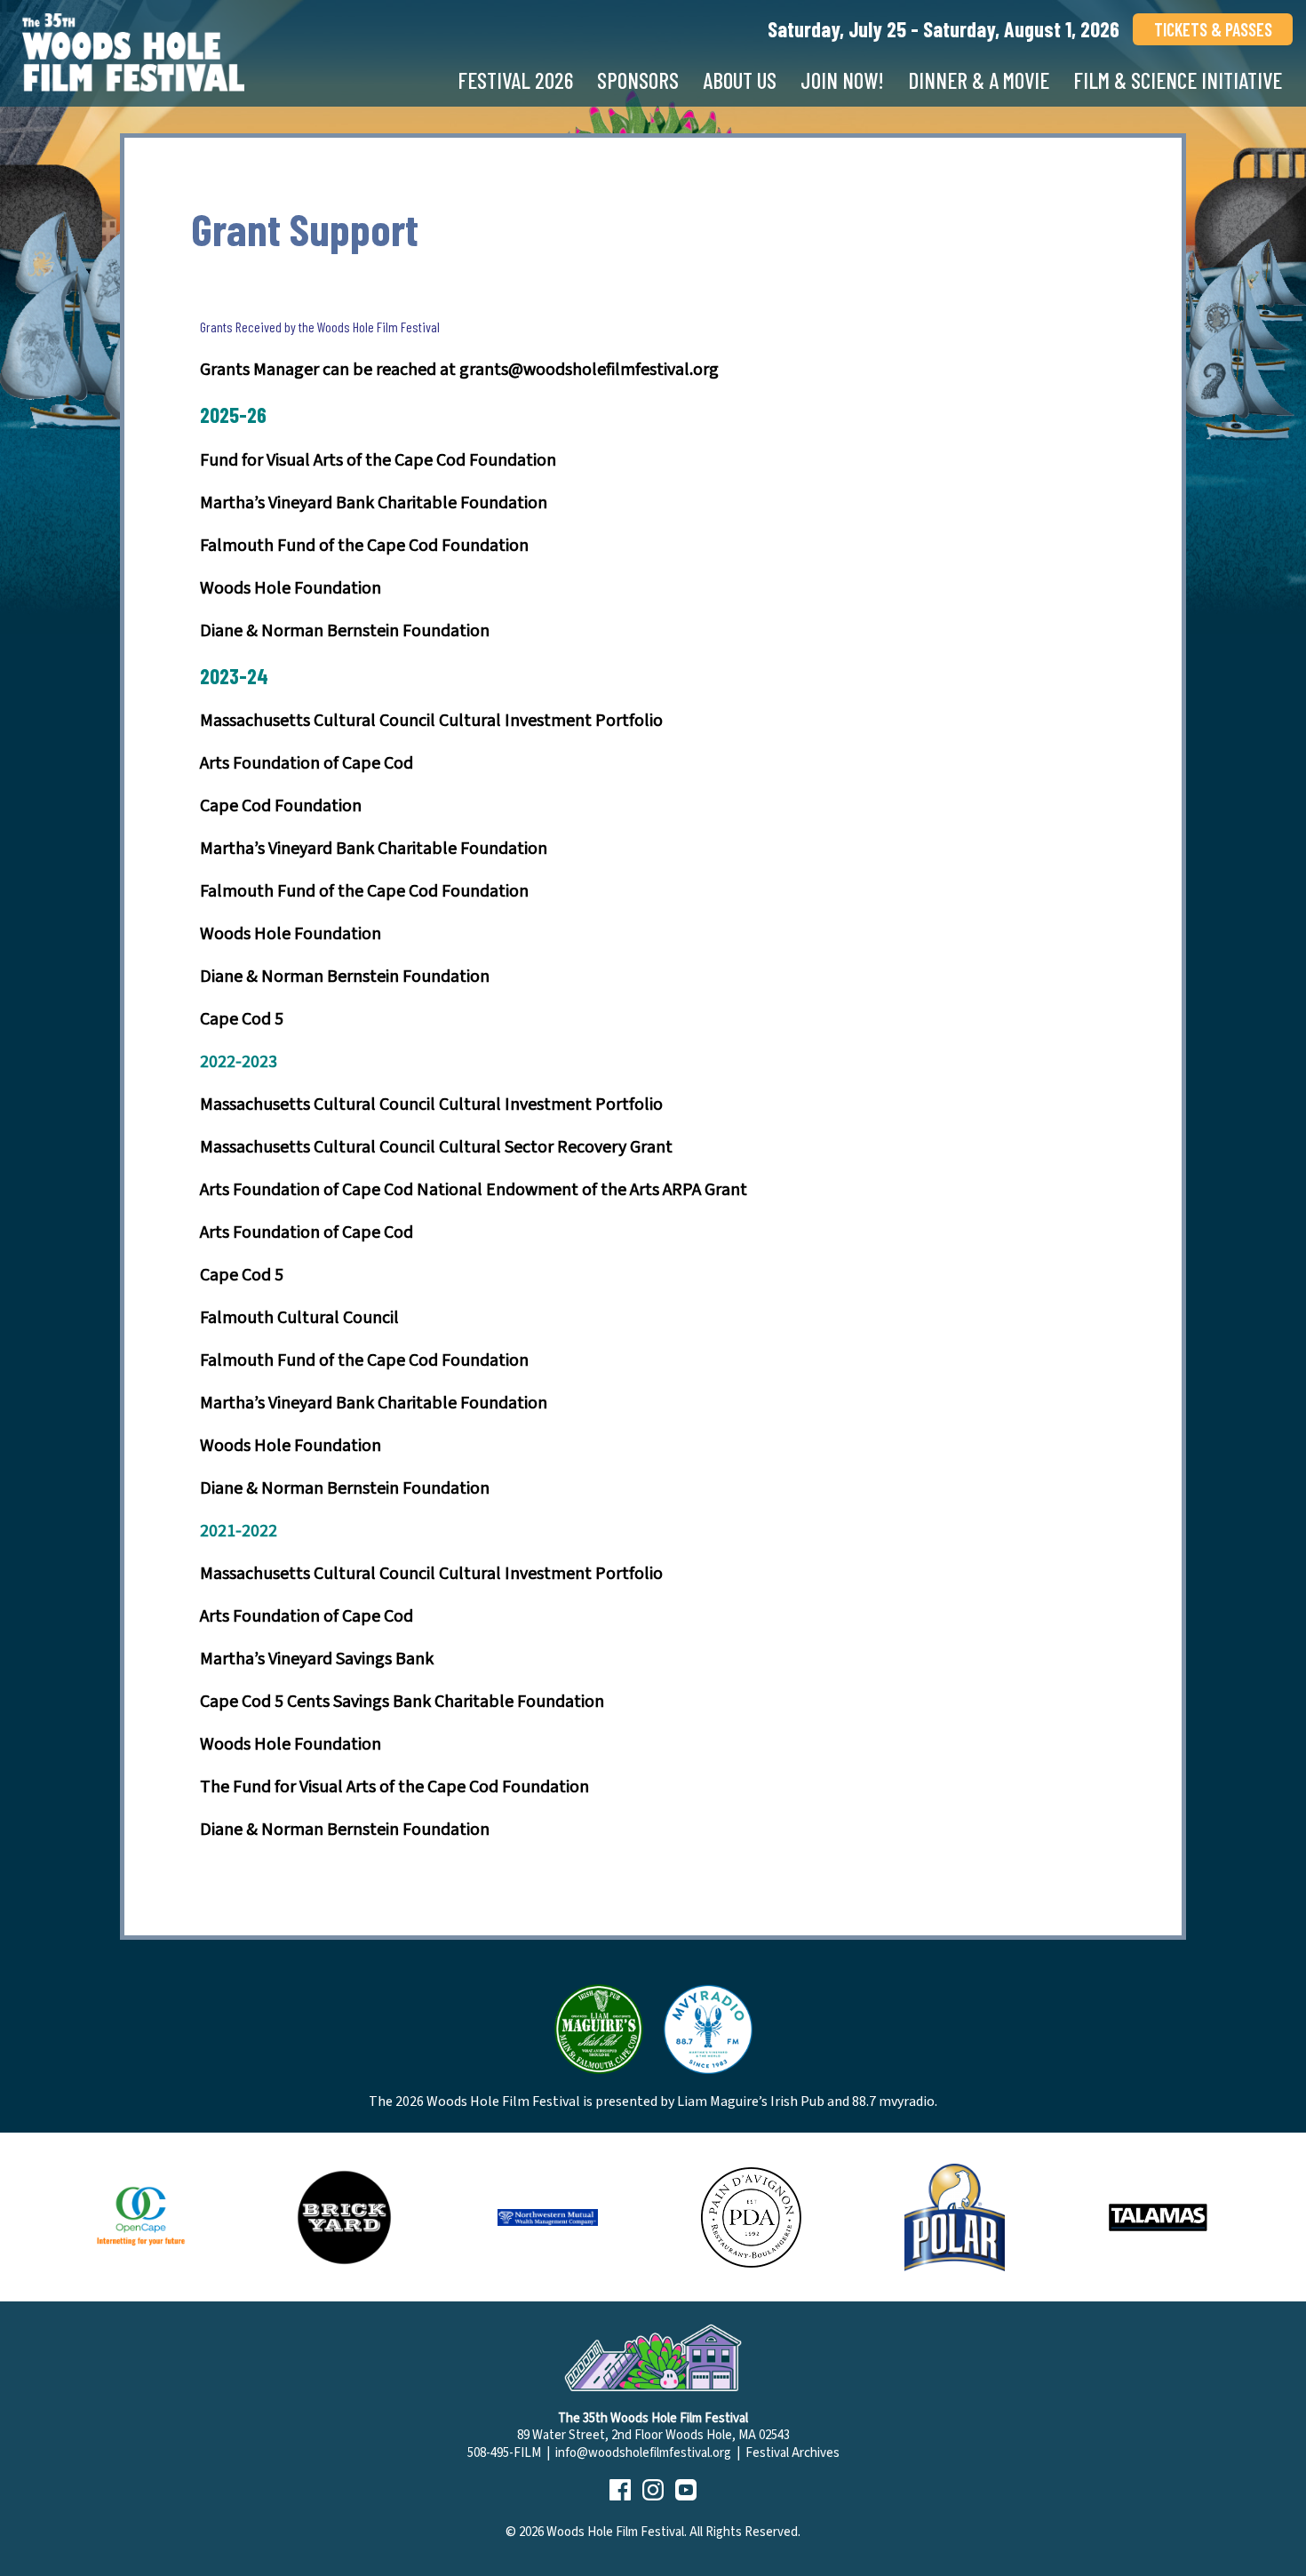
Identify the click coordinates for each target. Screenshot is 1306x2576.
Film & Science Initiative (1178, 80)
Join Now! (842, 80)
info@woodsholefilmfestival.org (643, 2453)
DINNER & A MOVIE (979, 80)
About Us (740, 80)
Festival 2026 (515, 80)
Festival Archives (792, 2453)
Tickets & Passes (1213, 29)
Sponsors (638, 80)
